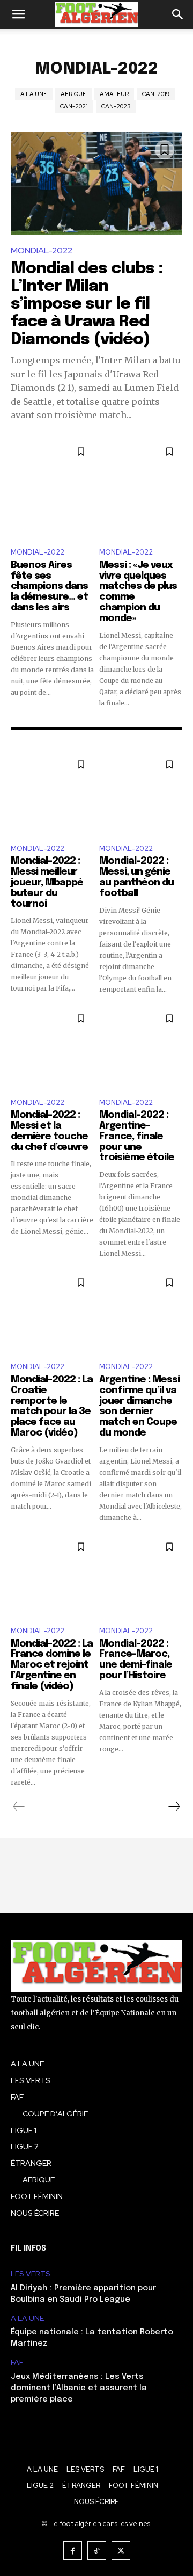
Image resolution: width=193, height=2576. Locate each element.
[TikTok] (97, 2550)
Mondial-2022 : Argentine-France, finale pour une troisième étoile (137, 1136)
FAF (17, 2363)
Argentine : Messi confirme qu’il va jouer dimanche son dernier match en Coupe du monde (139, 1406)
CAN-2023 (116, 106)
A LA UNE (34, 94)
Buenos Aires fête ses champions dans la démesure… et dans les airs (49, 587)
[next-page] (174, 1807)
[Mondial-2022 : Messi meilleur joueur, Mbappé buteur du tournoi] (52, 793)
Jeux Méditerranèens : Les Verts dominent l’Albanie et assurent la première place (79, 2388)
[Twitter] (121, 2550)
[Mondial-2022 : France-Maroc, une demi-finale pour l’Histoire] (141, 1576)
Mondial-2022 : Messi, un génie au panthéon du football (136, 877)
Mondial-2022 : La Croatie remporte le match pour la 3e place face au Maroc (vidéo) (52, 1406)
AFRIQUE (73, 94)
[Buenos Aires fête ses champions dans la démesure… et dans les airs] (52, 489)
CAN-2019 (156, 94)
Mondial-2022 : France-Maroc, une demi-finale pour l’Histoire (136, 1660)
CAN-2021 (74, 106)
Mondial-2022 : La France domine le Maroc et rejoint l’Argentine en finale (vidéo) (52, 1665)
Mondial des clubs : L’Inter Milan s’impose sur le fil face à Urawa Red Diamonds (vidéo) (87, 304)
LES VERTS (31, 2274)
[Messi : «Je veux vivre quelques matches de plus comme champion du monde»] (141, 489)
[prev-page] (19, 1807)
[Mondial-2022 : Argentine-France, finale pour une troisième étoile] (141, 1047)
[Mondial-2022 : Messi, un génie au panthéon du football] (141, 793)
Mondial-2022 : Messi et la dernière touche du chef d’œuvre (49, 1131)
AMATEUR (114, 94)
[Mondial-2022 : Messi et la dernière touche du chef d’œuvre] (52, 1047)
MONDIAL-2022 (42, 250)
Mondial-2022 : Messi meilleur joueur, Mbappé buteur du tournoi (47, 882)
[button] (18, 14)
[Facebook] (73, 2550)
